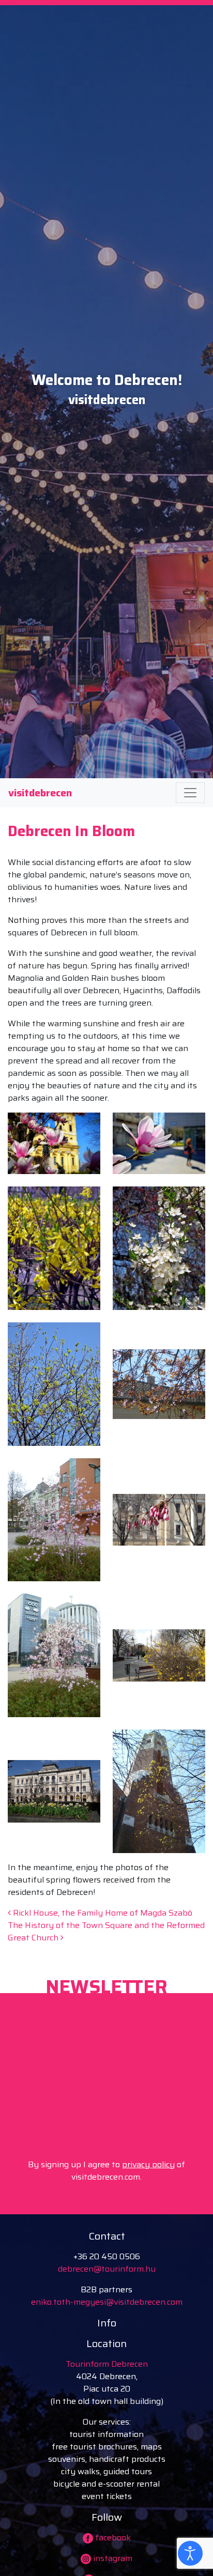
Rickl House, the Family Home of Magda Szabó (102, 1913)
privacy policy (148, 2164)
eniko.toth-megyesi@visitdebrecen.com (107, 2302)
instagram (112, 2558)
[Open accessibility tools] (190, 2553)
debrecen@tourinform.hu (107, 2269)
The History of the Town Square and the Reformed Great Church (106, 1931)
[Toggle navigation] (190, 793)
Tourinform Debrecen (107, 2364)
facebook (112, 2538)
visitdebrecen (40, 793)
